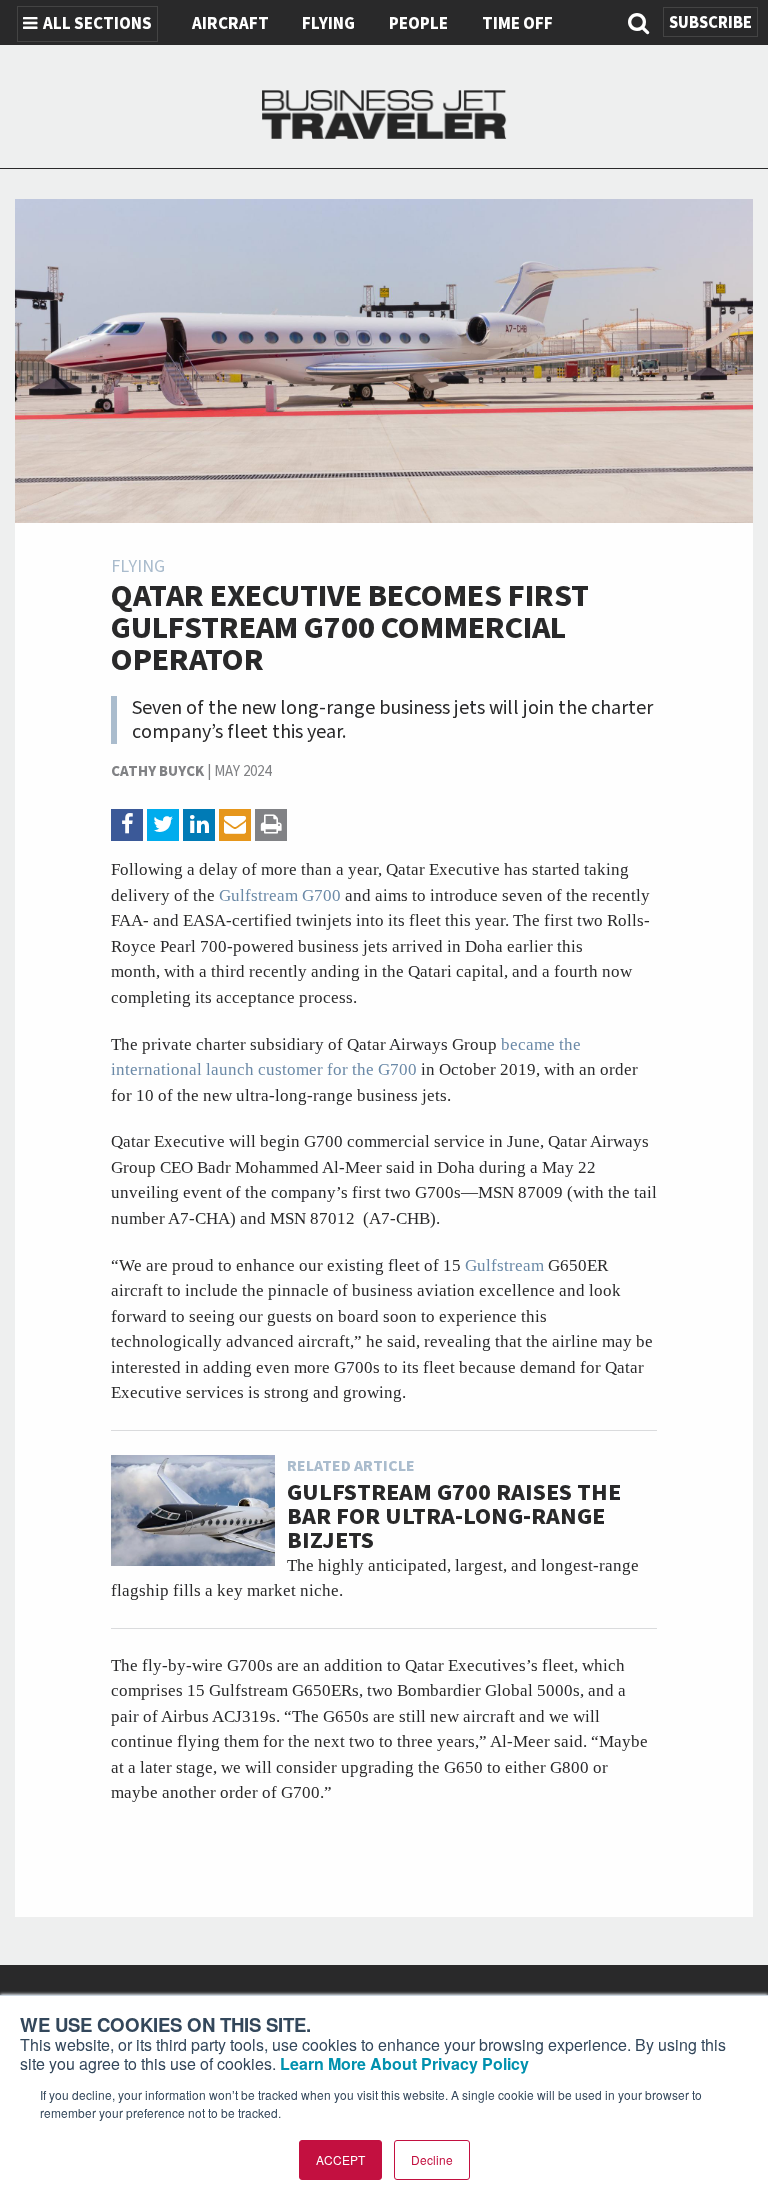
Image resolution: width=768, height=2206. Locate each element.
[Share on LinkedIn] (199, 825)
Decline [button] (432, 2159)
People (418, 24)
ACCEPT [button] (340, 2159)
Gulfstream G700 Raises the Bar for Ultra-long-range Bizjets (454, 1516)
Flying (328, 24)
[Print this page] (271, 825)
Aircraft (230, 24)
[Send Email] (235, 825)
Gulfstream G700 (282, 895)
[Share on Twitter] (163, 825)
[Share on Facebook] (127, 825)
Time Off (517, 24)
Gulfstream (506, 1265)
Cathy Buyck (157, 771)
